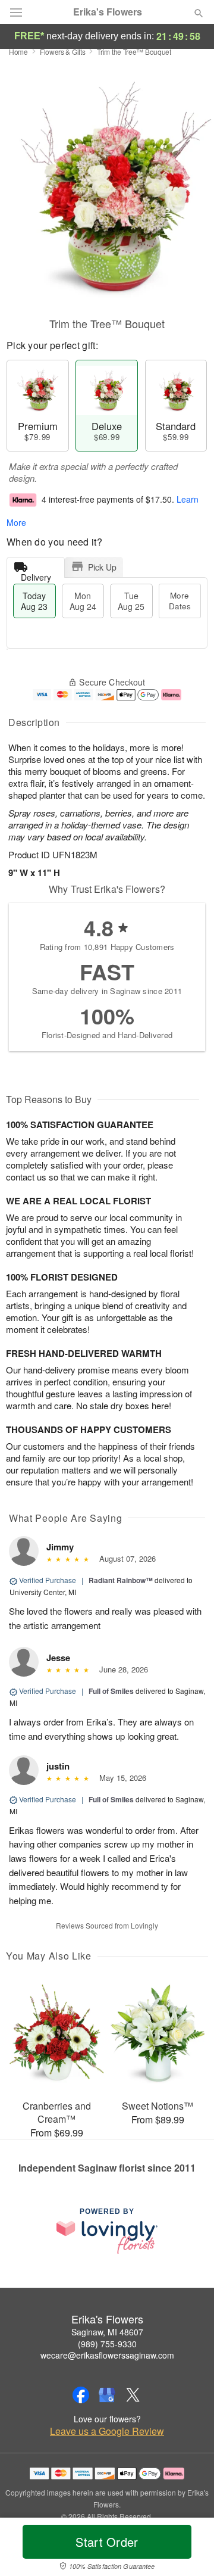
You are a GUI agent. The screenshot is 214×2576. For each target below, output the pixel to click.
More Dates (180, 601)
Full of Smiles (111, 1691)
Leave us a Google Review (107, 2431)
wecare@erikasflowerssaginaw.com (107, 2355)
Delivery (36, 574)
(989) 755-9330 (107, 2344)
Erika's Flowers (108, 12)
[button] (189, 2549)
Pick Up (102, 567)
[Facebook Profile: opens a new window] (81, 2395)
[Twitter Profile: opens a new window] (133, 2395)
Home (18, 52)
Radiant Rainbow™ (121, 1580)
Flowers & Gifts (63, 52)
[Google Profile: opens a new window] (107, 2395)
